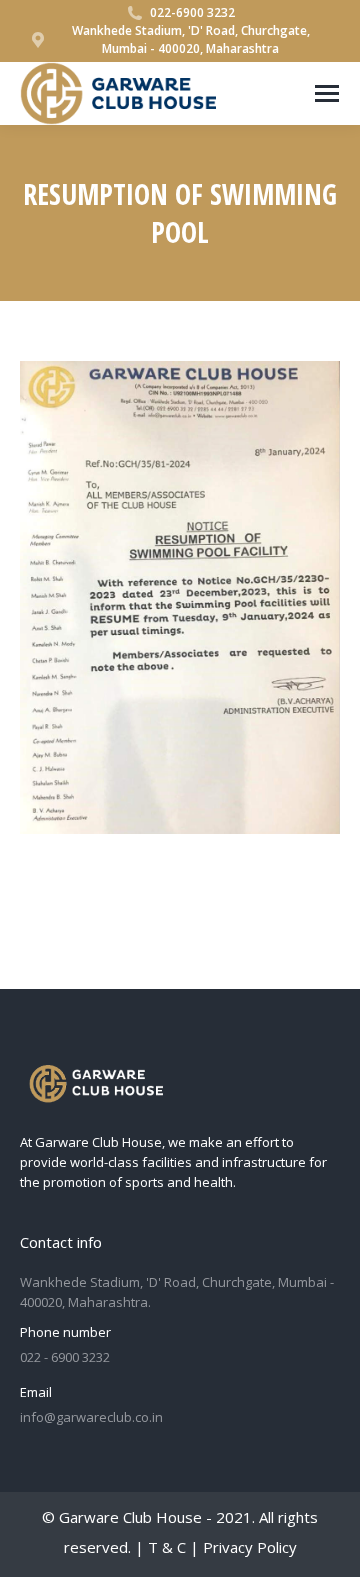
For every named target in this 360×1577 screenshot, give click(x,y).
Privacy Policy (250, 1547)
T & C (167, 1547)
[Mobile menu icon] (327, 93)
